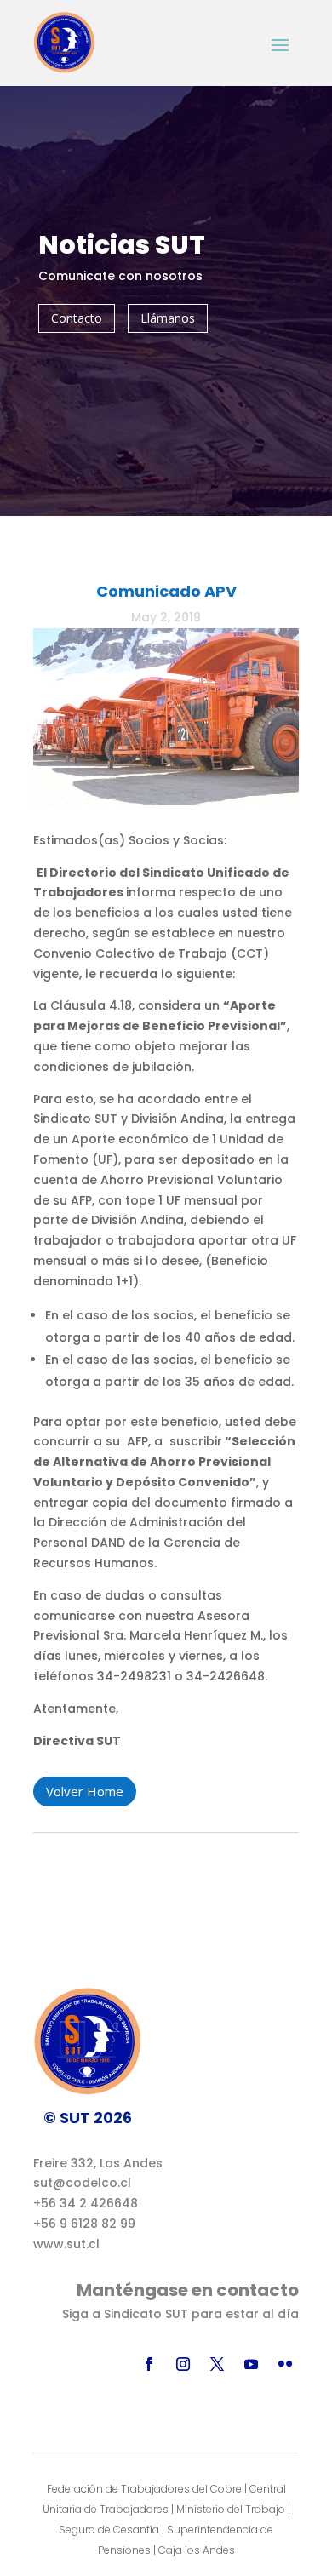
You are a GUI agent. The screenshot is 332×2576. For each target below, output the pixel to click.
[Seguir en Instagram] (183, 2364)
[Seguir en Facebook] (149, 2364)
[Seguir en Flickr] (285, 2364)
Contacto (77, 318)
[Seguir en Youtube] (251, 2364)
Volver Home (85, 1791)
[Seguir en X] (217, 2364)
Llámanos (168, 318)
